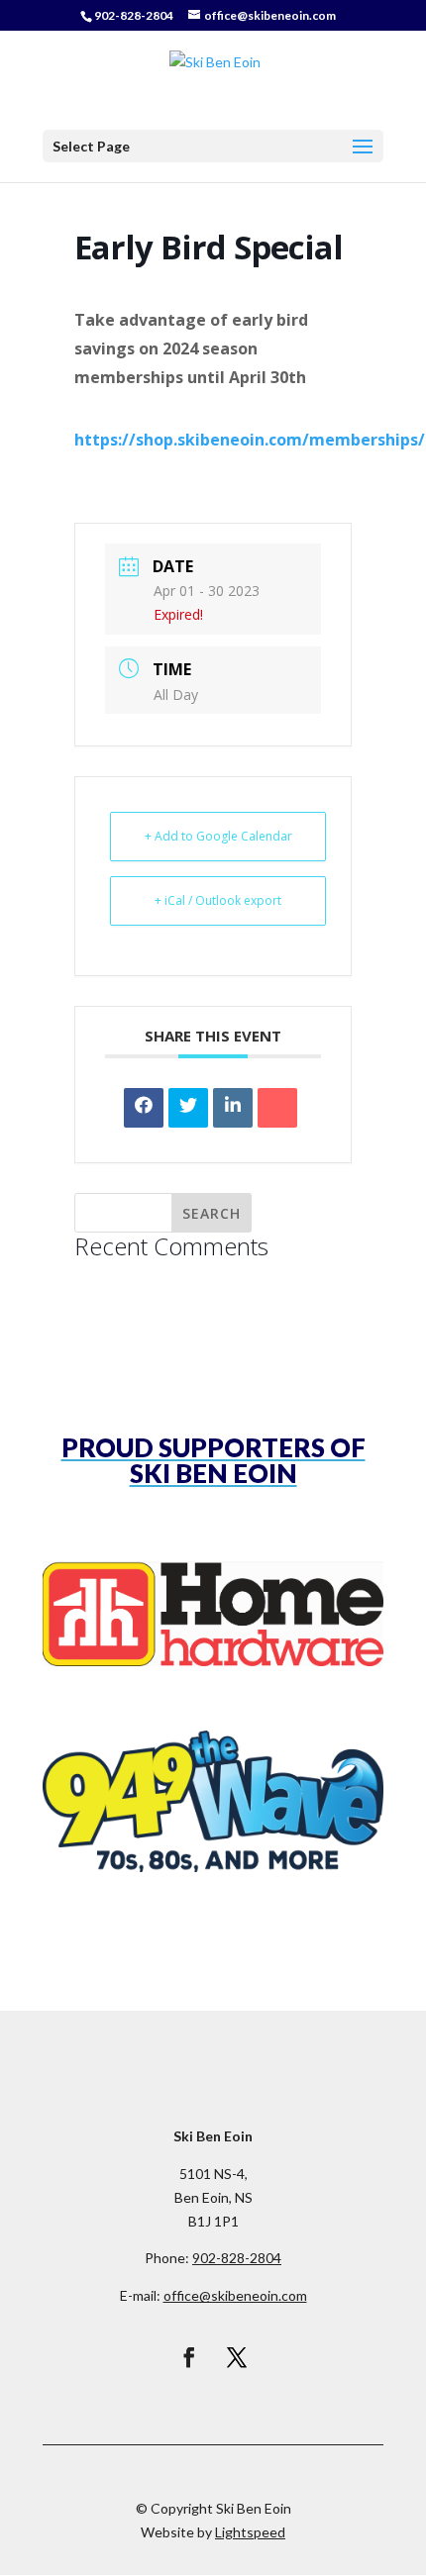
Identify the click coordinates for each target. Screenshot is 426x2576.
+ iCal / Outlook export (218, 900)
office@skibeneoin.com (235, 2295)
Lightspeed (250, 2532)
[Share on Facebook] (144, 1108)
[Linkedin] (233, 1108)
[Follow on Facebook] (189, 2357)
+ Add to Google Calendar (218, 836)
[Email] (277, 1108)
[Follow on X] (237, 2357)
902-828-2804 (134, 15)
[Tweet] (188, 1108)
